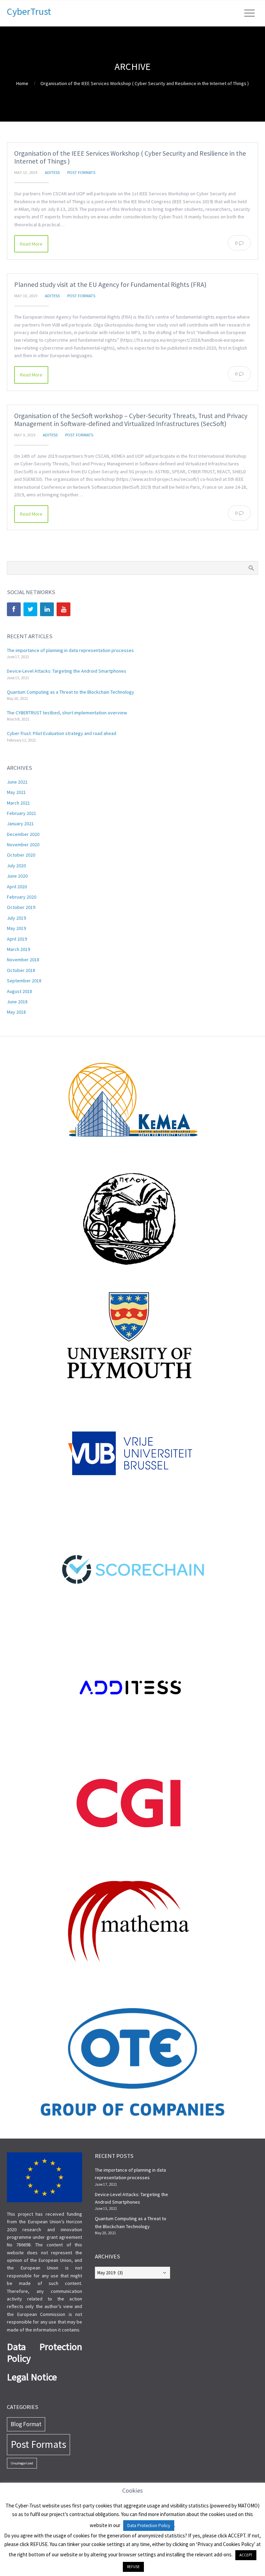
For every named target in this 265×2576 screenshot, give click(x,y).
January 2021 (20, 824)
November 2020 (23, 845)
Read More (31, 244)
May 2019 (16, 928)
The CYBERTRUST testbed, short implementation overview (67, 713)
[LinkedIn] (47, 609)
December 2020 (23, 834)
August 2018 (19, 991)
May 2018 (16, 1012)
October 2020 (21, 855)
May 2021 (16, 792)
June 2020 (17, 876)
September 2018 (24, 981)
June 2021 (17, 782)
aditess (52, 172)
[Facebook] (14, 609)
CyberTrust (29, 11)
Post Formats (81, 172)
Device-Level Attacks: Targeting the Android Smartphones (67, 671)
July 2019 (16, 918)
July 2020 (16, 866)
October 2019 (21, 907)
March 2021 (18, 803)
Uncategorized (22, 2463)
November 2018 (23, 960)
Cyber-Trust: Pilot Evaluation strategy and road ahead (62, 733)
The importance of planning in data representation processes (70, 650)
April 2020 (17, 887)
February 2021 (22, 813)
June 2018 (17, 1002)
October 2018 (21, 970)
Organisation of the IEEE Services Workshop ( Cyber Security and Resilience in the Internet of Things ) (130, 157)
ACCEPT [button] (246, 2555)
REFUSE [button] (133, 2567)
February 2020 (22, 897)
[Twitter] (30, 609)
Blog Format (26, 2424)
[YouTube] (63, 609)
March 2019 (18, 949)
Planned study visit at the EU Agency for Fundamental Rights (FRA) (110, 285)
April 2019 (17, 939)
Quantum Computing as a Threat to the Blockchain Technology (71, 692)
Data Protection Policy (149, 2526)
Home (22, 83)
